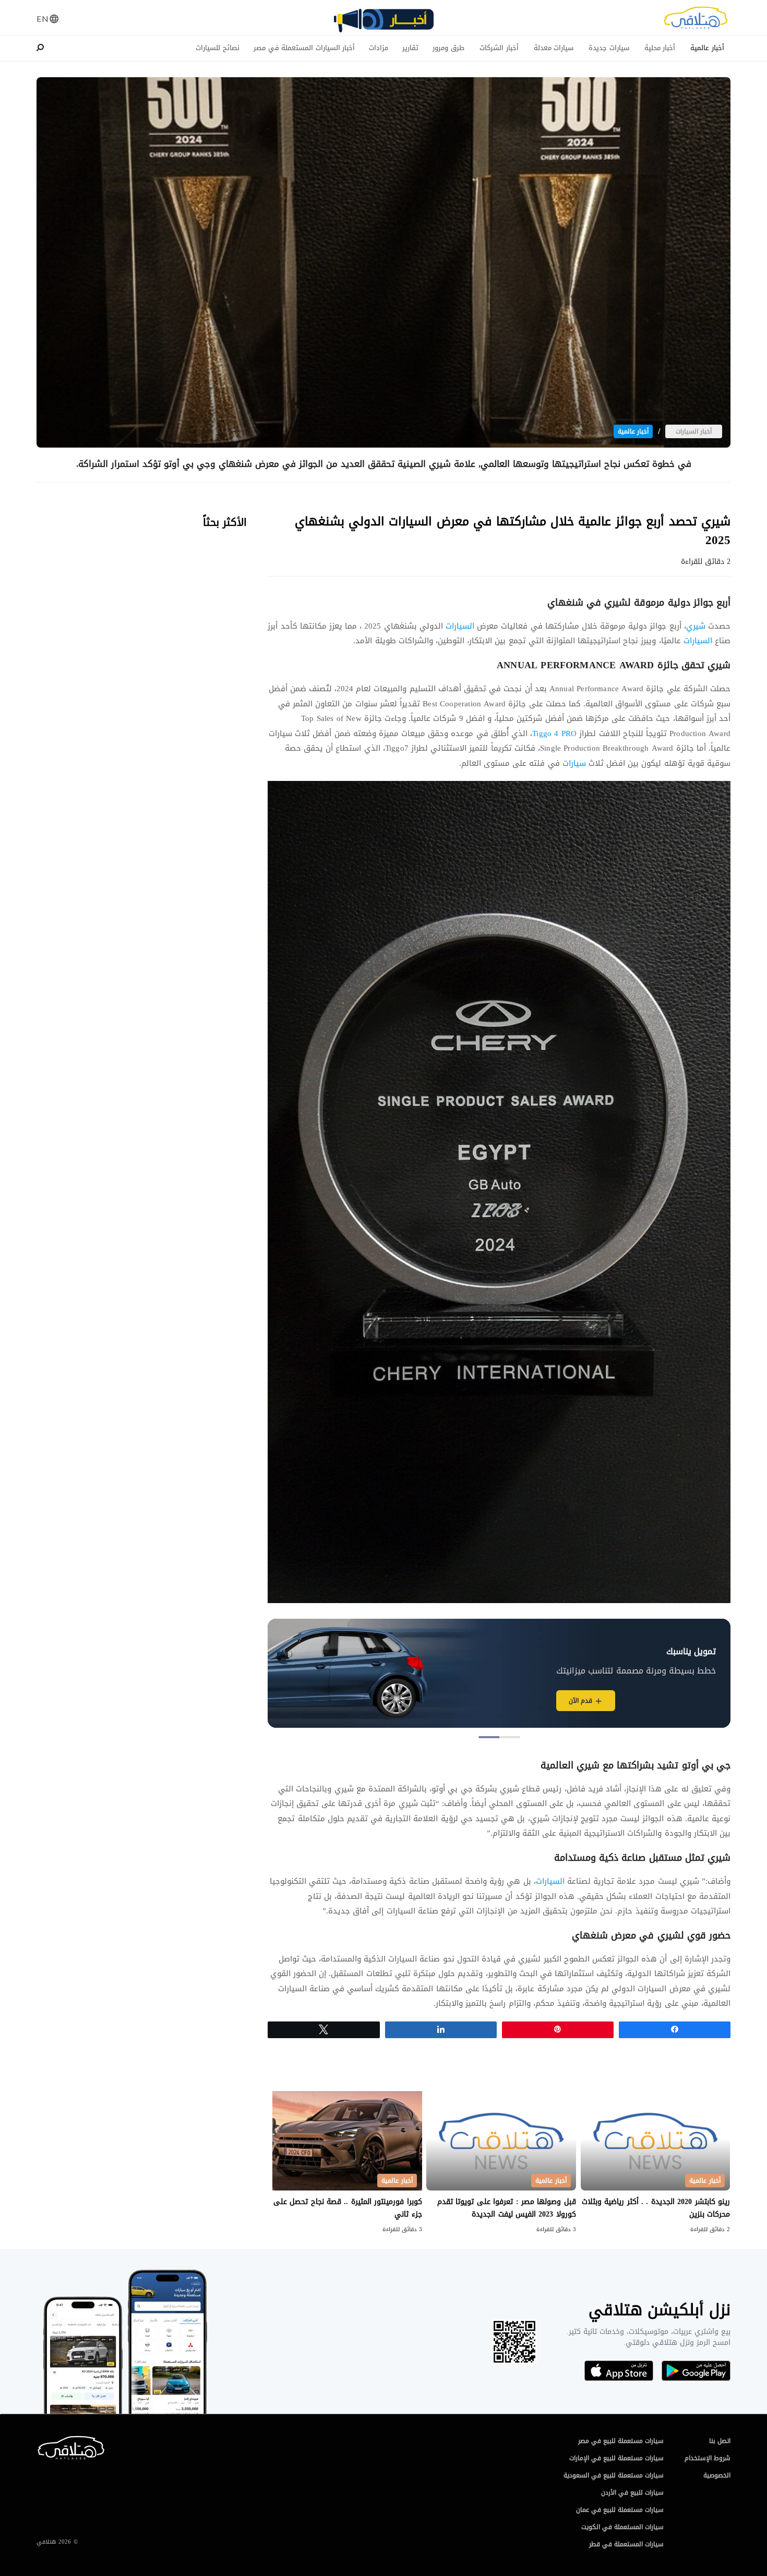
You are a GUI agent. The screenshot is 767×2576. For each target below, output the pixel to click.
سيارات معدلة (554, 48)
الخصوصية (717, 2475)
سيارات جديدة (609, 48)
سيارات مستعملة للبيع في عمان (620, 2510)
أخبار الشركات (499, 48)
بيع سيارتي (525, 1701)
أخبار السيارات (694, 431)
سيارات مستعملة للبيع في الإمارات (616, 2458)
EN (43, 19)
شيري (696, 626)
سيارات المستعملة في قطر (626, 2544)
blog (383, 25)
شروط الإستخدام (708, 2458)
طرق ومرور (448, 48)
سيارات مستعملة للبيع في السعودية (614, 2475)
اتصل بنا (720, 2441)
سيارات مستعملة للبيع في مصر (621, 2441)
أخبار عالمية (707, 48)
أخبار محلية (660, 48)
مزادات (379, 48)
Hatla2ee (696, 21)
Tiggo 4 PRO (554, 733)
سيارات (573, 763)
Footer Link (39, 2440)
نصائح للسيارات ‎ (217, 48)
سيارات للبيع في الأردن (632, 2493)
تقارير (410, 48)
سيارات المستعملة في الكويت (622, 2527)
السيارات (459, 626)
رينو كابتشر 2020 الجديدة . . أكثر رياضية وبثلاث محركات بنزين (656, 2208)
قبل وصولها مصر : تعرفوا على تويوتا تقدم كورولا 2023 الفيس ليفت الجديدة (507, 2208)
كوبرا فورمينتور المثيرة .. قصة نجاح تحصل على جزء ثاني (348, 2208)
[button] (510, 1737)
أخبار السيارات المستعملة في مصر (304, 48)
